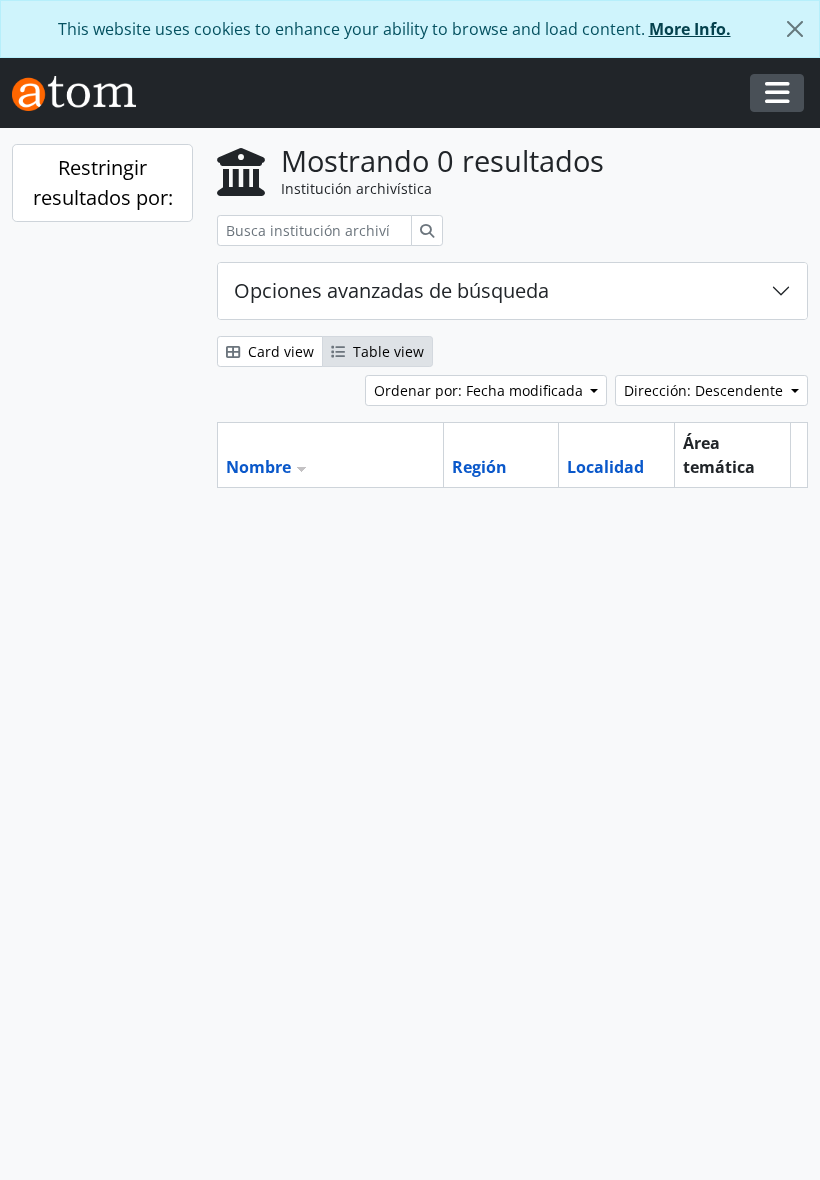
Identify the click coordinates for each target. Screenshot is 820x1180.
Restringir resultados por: (103, 182)
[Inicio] (82, 93)
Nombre (258, 467)
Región (479, 467)
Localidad (605, 467)
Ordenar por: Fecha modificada (480, 390)
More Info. (690, 29)
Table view (386, 351)
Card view (279, 351)
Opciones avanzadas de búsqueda (391, 290)
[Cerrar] (795, 29)
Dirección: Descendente (705, 390)
